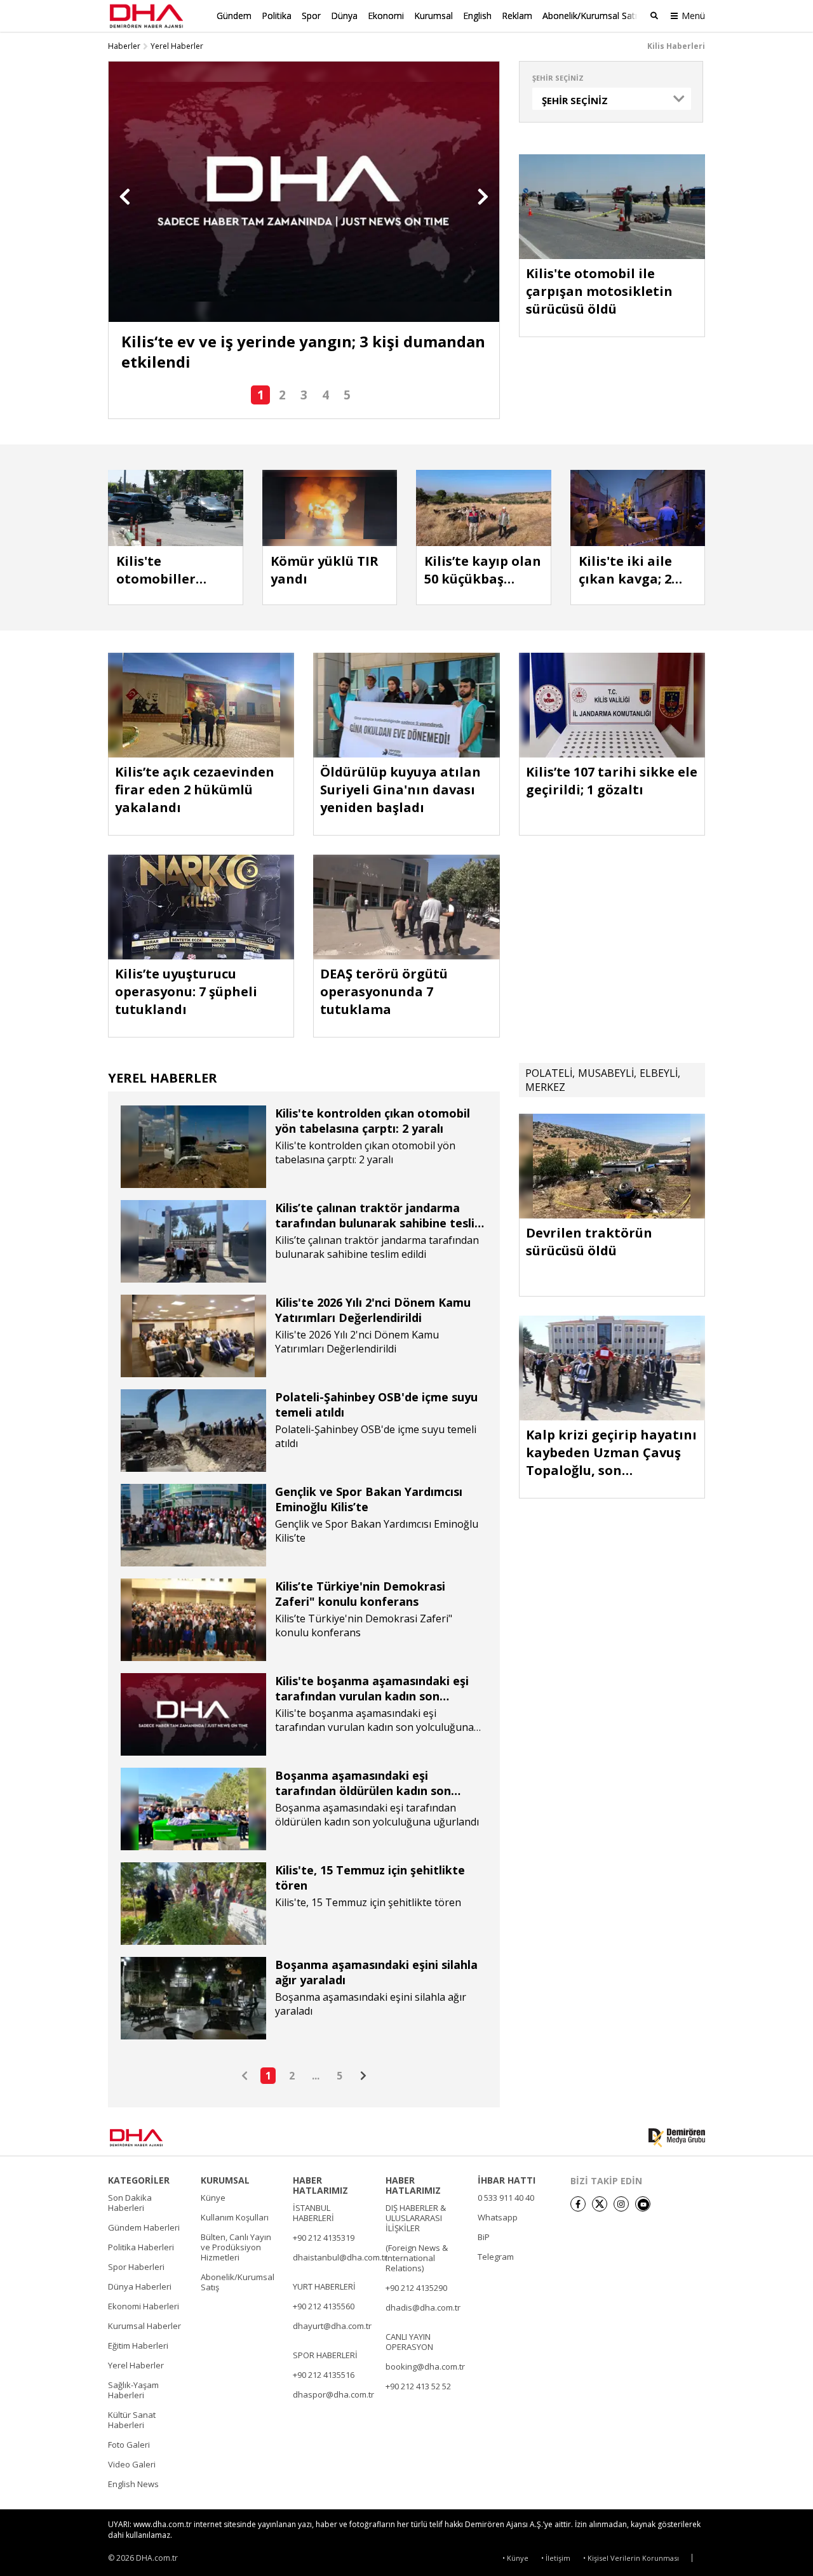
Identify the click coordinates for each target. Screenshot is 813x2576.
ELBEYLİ (659, 1073)
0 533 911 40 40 (506, 2198)
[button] (125, 197)
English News (133, 2484)
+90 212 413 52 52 (418, 2386)
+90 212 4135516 (324, 2375)
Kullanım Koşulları (235, 2217)
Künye (213, 2198)
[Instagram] (621, 2204)
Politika (277, 16)
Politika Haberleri (141, 2247)
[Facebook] (578, 2204)
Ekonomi (386, 16)
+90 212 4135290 (416, 2288)
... (316, 2076)
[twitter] (600, 2204)
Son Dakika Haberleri (130, 2203)
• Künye (515, 2558)
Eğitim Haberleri (138, 2346)
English (477, 16)
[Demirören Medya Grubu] (677, 2138)
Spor (311, 16)
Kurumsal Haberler (144, 2326)
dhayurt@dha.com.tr (332, 2326)
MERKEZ (545, 1087)
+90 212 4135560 (324, 2306)
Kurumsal (433, 16)
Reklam (517, 16)
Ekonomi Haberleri (144, 2306)
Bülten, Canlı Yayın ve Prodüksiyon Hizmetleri (236, 2247)
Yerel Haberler (177, 46)
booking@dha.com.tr (425, 2366)
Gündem (234, 16)
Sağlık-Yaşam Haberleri (133, 2390)
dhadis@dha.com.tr (423, 2307)
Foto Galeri (129, 2445)
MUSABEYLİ (606, 1073)
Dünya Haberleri (140, 2286)
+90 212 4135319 (324, 2238)
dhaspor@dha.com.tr (333, 2394)
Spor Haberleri (136, 2267)
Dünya (344, 16)
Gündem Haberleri (144, 2227)
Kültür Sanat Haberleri (132, 2420)
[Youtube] (643, 2204)
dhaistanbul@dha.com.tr (340, 2257)
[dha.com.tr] (155, 2138)
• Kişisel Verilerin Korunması (631, 2558)
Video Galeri (132, 2464)
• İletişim (556, 2558)
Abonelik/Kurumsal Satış (592, 16)
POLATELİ (549, 1073)
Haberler (124, 46)
